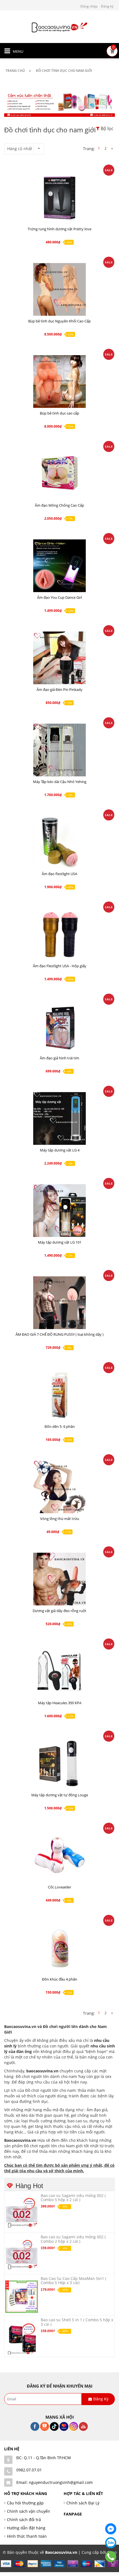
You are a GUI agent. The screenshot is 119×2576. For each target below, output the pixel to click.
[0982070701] (111, 2557)
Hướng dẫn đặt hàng (26, 2528)
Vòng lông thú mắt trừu (60, 1519)
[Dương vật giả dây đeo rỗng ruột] (59, 1579)
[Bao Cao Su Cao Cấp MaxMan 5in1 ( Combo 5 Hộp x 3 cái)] (22, 2296)
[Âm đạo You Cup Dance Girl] (59, 566)
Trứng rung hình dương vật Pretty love (59, 229)
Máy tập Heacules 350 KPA (60, 1703)
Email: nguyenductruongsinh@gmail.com (55, 2482)
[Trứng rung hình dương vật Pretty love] (59, 197)
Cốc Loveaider (59, 1887)
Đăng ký (107, 6)
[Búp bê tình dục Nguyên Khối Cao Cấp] (59, 289)
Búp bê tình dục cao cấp (59, 413)
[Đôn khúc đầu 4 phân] (59, 1948)
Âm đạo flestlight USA (59, 874)
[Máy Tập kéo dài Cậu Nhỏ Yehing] (59, 750)
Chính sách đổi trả (24, 2520)
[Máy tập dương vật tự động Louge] (59, 1763)
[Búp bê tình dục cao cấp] (59, 382)
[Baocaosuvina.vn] (59, 27)
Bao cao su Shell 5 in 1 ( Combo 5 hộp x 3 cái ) (77, 2322)
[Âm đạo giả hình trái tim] (59, 1026)
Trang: (89, 149)
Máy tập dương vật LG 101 (60, 1242)
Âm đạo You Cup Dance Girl (59, 597)
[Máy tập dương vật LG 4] (59, 1118)
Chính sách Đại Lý (83, 2503)
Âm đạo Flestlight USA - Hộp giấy (60, 966)
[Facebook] (111, 2529)
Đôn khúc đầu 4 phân (60, 1979)
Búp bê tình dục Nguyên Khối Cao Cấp (59, 321)
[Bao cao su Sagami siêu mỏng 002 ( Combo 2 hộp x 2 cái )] (22, 2255)
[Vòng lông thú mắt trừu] (59, 1487)
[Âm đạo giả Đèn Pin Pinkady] (59, 658)
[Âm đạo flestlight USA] (59, 842)
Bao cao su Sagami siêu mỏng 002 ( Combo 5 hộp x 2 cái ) (73, 2198)
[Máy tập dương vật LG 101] (59, 1211)
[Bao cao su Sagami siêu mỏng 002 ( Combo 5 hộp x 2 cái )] (22, 2213)
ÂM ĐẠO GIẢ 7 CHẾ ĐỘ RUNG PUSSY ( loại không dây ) (59, 1334)
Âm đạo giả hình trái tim (59, 1058)
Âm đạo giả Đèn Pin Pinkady (59, 690)
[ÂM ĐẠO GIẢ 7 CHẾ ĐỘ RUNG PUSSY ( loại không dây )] (59, 1303)
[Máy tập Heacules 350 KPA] (59, 1671)
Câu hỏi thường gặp (25, 2503)
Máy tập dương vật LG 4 (60, 1150)
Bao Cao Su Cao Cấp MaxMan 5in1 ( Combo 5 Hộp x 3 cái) (73, 2280)
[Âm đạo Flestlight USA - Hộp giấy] (59, 934)
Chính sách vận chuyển (29, 2511)
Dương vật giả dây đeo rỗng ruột (59, 1611)
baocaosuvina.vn (42, 2071)
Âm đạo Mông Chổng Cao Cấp (59, 505)
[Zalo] (111, 2543)
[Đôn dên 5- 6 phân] (59, 1395)
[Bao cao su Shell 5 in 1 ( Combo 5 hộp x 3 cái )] (22, 2338)
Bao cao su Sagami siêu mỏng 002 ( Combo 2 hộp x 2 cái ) (73, 2239)
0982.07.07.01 (29, 2470)
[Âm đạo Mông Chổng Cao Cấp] (59, 474)
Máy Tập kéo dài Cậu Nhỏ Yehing (60, 782)
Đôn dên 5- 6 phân (60, 1426)
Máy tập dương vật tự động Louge (60, 1795)
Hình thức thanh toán (27, 2536)
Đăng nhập (89, 6)
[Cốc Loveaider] (59, 1855)
